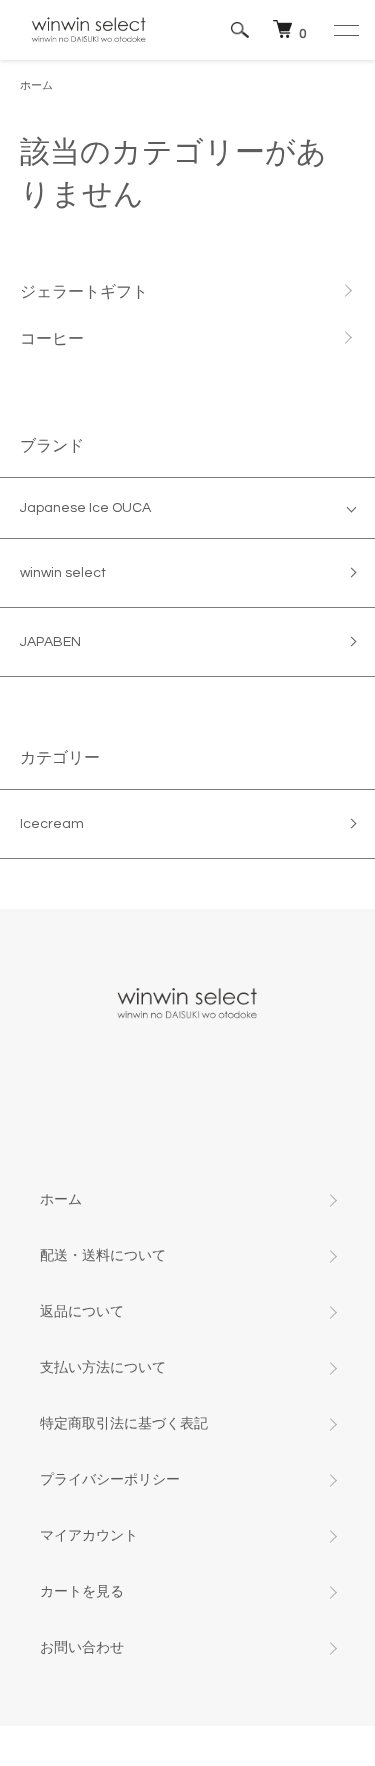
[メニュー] (345, 30)
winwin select (63, 573)
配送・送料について (103, 1256)
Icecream (52, 824)
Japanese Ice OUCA (85, 508)
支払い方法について (103, 1368)
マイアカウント (89, 1536)
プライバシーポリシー (110, 1480)
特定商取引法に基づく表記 (124, 1424)
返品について (82, 1312)
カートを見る (82, 1592)
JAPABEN (50, 642)
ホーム (36, 85)
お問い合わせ (82, 1648)
